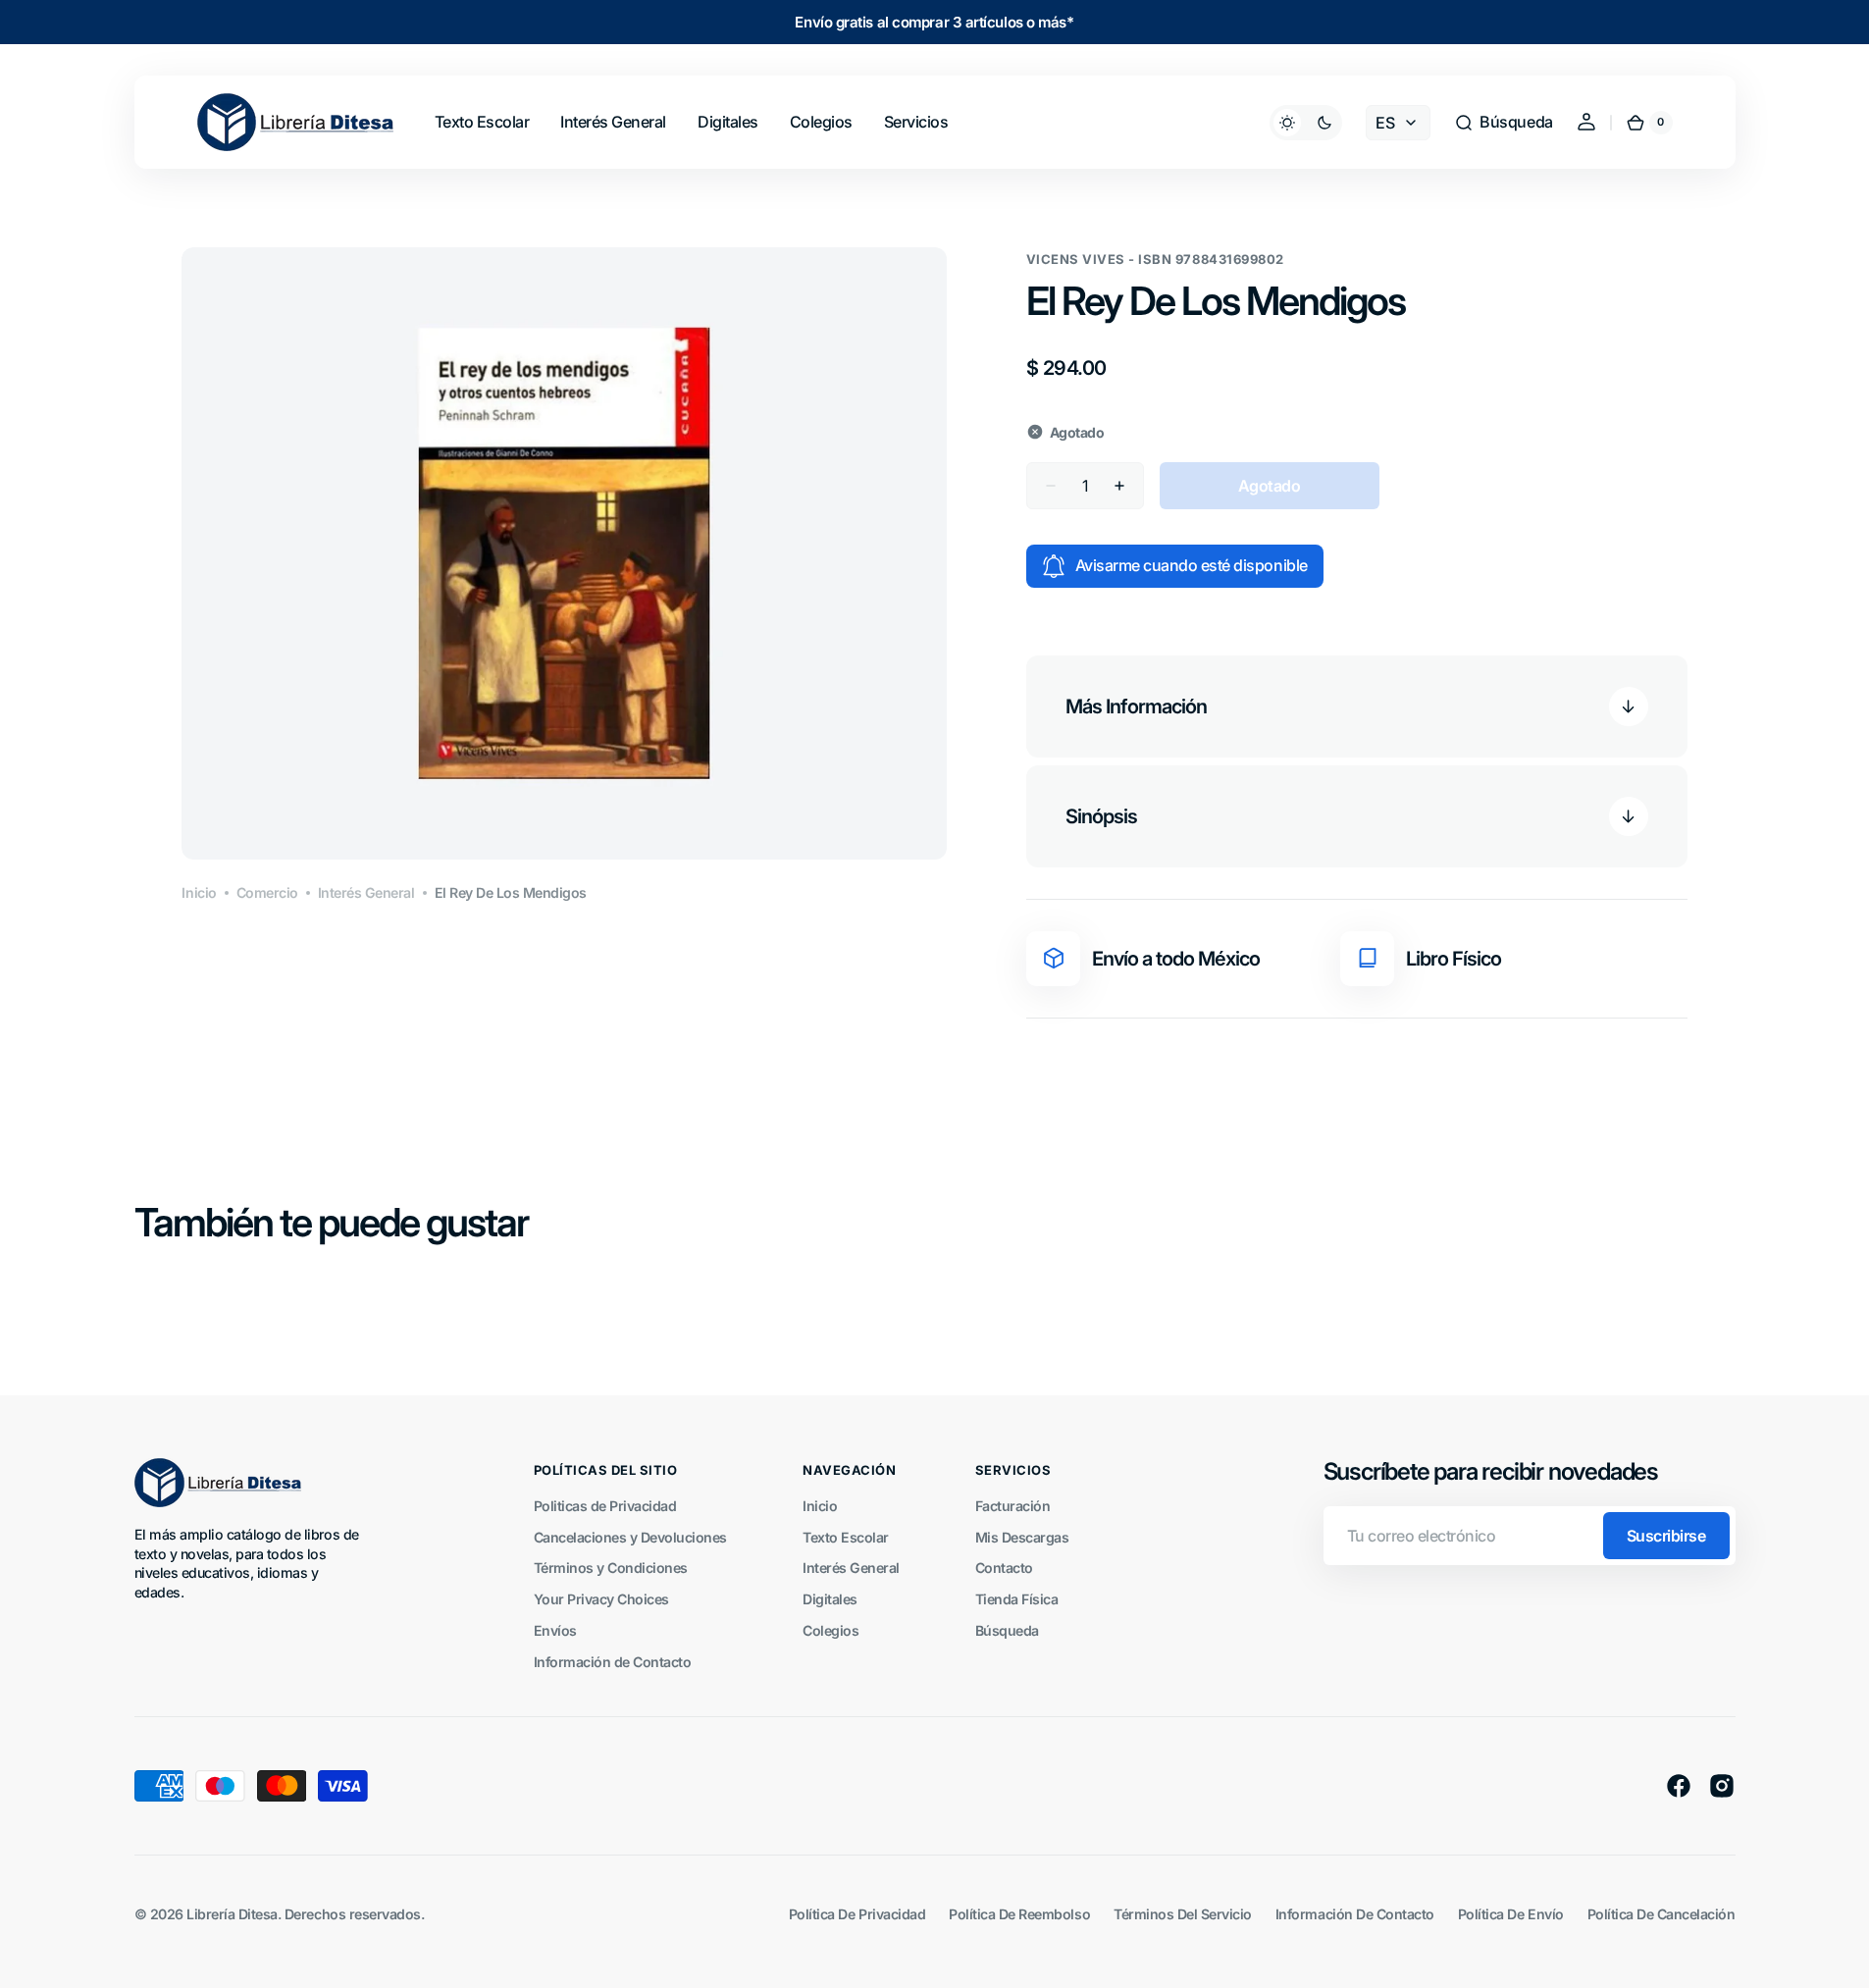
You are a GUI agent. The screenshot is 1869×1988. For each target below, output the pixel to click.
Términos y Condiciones (611, 1568)
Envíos (555, 1630)
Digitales (830, 1599)
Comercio (267, 892)
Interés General (366, 892)
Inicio (199, 892)
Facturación (1013, 1506)
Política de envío (1511, 1914)
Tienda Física (1017, 1599)
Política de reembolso (1019, 1914)
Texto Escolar (846, 1537)
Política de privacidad (857, 1914)
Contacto (1004, 1568)
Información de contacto (1355, 1914)
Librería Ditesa (232, 1914)
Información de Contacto (613, 1662)
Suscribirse (1666, 1536)
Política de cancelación (1661, 1914)
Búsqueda (1007, 1630)
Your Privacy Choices (601, 1599)
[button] (1503, 123)
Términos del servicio (1183, 1914)
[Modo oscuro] (1306, 123)
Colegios (831, 1630)
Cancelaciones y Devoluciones (630, 1537)
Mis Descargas (1022, 1537)
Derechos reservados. (354, 1914)
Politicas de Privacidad (605, 1506)
